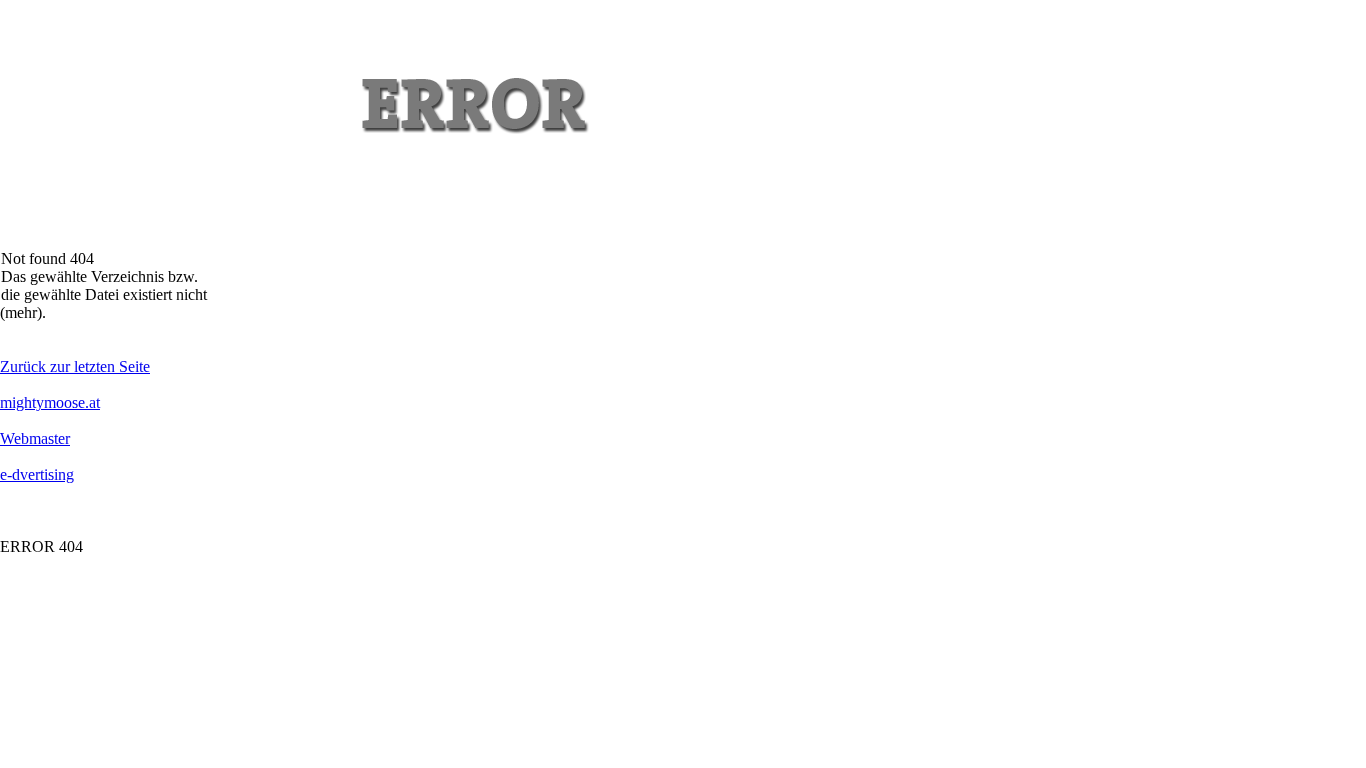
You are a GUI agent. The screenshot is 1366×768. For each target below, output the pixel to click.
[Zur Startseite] (122, 244)
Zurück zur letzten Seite (75, 366)
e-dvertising (37, 474)
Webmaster (35, 438)
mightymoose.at (50, 402)
